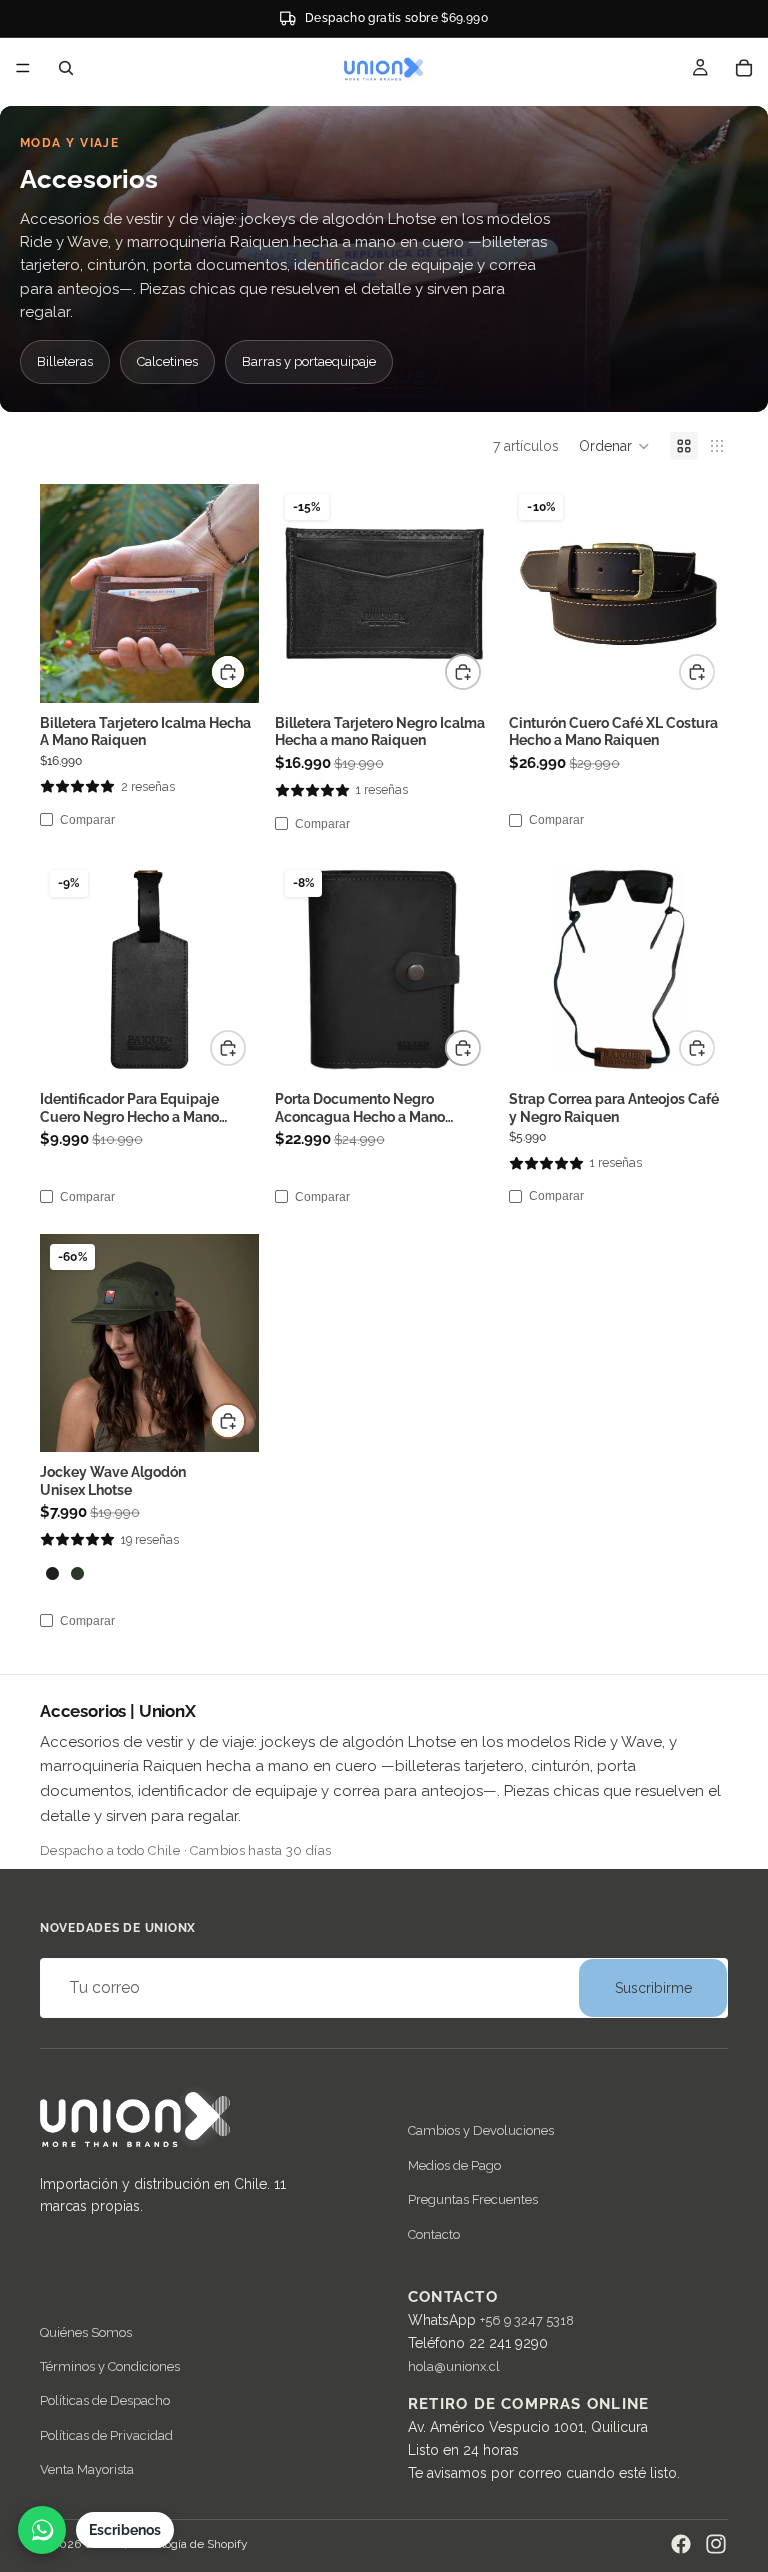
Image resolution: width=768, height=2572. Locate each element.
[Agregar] (228, 672)
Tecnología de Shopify (189, 2544)
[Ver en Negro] (52, 1573)
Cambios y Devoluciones (481, 2131)
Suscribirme (653, 1988)
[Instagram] (716, 2544)
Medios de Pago (454, 2165)
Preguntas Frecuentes (473, 2200)
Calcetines (167, 361)
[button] (614, 446)
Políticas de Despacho (105, 2401)
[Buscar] (66, 68)
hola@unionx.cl (454, 2367)
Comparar (87, 819)
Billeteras (65, 361)
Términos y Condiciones (110, 2366)
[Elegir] (228, 1421)
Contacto (434, 2234)
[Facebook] (681, 2544)
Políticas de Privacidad (106, 2435)
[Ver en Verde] (77, 1573)
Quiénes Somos (86, 2332)
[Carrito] (744, 68)
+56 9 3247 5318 (527, 2321)
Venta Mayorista (87, 2470)
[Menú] (23, 68)
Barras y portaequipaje (309, 361)
